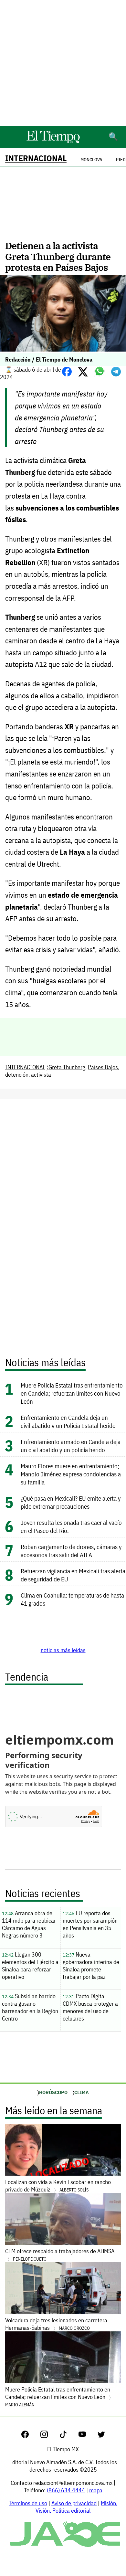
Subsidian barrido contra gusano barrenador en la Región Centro (30, 2007)
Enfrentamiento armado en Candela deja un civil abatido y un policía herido (71, 1446)
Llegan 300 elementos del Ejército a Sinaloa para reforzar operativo (30, 1966)
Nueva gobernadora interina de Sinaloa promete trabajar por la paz (91, 1966)
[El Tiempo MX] (53, 142)
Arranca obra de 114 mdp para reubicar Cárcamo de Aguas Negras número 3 (29, 1924)
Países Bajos (103, 1067)
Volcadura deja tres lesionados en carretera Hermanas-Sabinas (56, 2324)
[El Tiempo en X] (101, 2436)
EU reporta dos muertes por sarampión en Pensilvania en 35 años (90, 1924)
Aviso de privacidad (74, 2503)
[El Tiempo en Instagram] (49, 2436)
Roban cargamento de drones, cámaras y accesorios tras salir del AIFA (71, 1551)
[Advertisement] (63, 63)
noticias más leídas (63, 1650)
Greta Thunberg (67, 1067)
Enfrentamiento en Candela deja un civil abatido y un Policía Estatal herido (68, 1421)
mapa (96, 2490)
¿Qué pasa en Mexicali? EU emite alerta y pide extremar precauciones (71, 1502)
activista (41, 1075)
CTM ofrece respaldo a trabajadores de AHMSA (60, 2255)
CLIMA (82, 2092)
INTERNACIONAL (36, 158)
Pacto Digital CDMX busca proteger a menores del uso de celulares (90, 2007)
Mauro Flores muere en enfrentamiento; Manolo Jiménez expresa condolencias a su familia (71, 1474)
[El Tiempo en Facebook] (30, 2436)
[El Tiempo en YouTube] (87, 2436)
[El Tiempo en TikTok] (68, 2436)
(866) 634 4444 (66, 2490)
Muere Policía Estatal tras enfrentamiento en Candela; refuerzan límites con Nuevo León (72, 1393)
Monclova (91, 160)
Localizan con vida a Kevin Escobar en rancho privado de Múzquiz (58, 2186)
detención (17, 1075)
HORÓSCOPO (53, 2092)
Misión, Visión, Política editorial (76, 2507)
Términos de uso (28, 2503)
